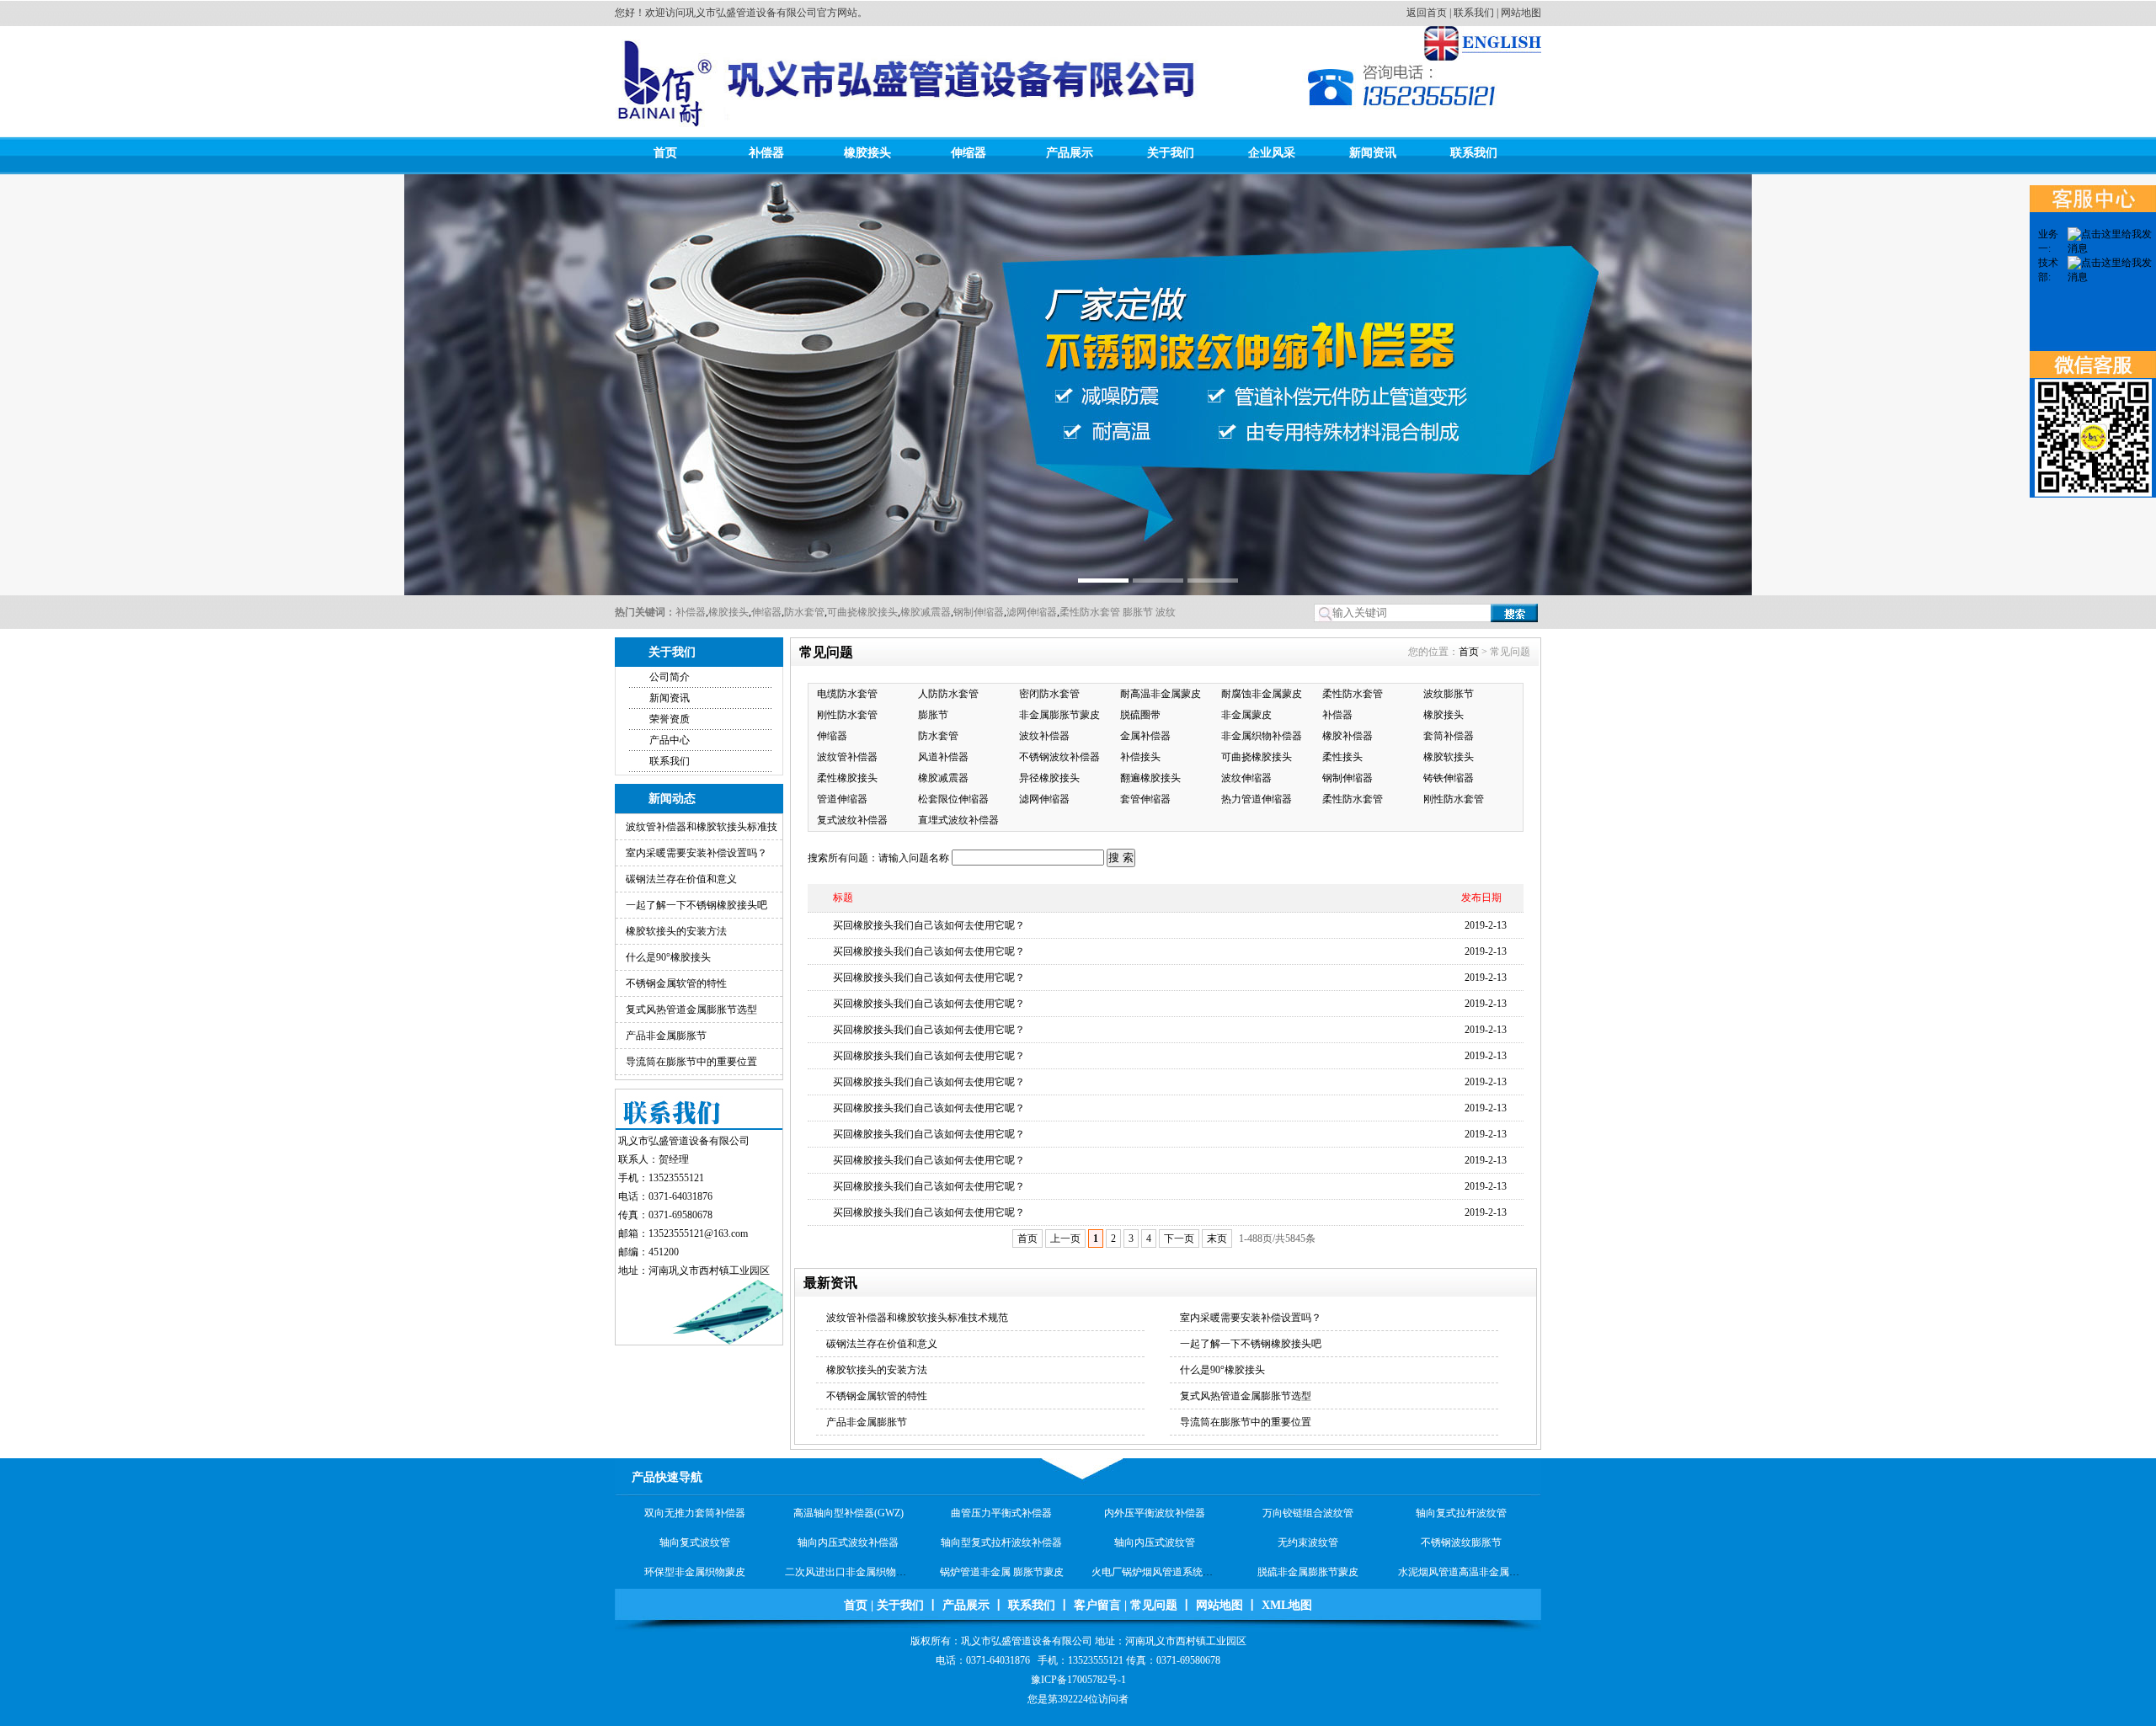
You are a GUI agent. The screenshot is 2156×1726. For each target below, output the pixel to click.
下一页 (1179, 1239)
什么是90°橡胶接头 (668, 957)
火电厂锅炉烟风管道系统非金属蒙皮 (1172, 1542)
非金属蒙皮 (1246, 715)
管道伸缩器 (842, 799)
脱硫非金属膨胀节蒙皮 (1308, 1542)
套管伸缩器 (1145, 799)
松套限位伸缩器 (953, 799)
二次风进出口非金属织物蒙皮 (851, 1542)
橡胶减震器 (926, 612)
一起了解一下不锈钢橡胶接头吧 (696, 905)
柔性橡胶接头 (847, 778)
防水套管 (804, 612)
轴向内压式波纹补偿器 (848, 1513)
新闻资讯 (1373, 153)
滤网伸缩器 (1032, 612)
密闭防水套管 (1049, 694)
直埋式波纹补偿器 (958, 820)
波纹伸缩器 (1246, 778)
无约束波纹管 (1308, 1513)
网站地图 (1521, 13)
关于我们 (1171, 153)
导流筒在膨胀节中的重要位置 (691, 1062)
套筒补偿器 (1449, 736)
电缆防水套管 (847, 694)
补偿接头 (1140, 757)
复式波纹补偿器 (852, 820)
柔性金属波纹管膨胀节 (1461, 1572)
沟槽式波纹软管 (1001, 1572)
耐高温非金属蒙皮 (1161, 694)
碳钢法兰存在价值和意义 (681, 879)
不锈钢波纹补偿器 (1059, 757)
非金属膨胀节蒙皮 (1059, 715)
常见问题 (1154, 1605)
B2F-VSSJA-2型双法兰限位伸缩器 (861, 1572)
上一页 (1065, 1239)
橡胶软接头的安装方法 (676, 931)
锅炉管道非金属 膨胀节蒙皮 (1002, 1542)
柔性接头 (1342, 757)
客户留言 (1097, 1605)
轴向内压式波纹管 (1155, 1513)
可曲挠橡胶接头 (862, 612)
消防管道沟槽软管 (1155, 1572)
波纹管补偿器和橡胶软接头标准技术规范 (917, 1318)
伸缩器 (969, 153)
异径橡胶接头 (1049, 778)
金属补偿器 (1145, 736)
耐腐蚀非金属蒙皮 (1262, 694)
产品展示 (1070, 153)
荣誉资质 (670, 719)
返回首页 (1427, 13)
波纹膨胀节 (1449, 694)
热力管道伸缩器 (1257, 799)
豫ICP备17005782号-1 (1078, 1680)
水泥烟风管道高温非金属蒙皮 (1464, 1542)
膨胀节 (1137, 612)
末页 (1217, 1239)
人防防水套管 (948, 694)
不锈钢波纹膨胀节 (1461, 1513)
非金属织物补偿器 (1262, 736)
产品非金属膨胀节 (666, 1036)
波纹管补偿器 (847, 757)
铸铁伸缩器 (1449, 778)
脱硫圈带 (1140, 715)
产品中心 (670, 740)
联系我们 (1474, 13)
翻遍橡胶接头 (1150, 778)
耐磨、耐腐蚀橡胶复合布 (695, 1572)
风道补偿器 (943, 757)
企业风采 (1272, 153)
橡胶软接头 (1449, 757)
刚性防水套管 (847, 715)
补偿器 (766, 153)
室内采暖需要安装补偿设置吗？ (696, 853)
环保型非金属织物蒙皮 (695, 1542)
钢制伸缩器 (979, 612)
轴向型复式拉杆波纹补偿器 (1001, 1513)
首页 (665, 153)
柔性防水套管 (1090, 612)
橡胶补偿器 (1347, 736)
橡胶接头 (867, 153)
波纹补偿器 (1044, 736)
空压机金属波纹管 (1308, 1572)
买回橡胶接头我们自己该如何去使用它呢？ (929, 925)
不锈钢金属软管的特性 (676, 983)
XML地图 (1287, 1605)
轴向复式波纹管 (695, 1513)
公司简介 (670, 677)
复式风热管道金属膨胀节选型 (691, 1009)
